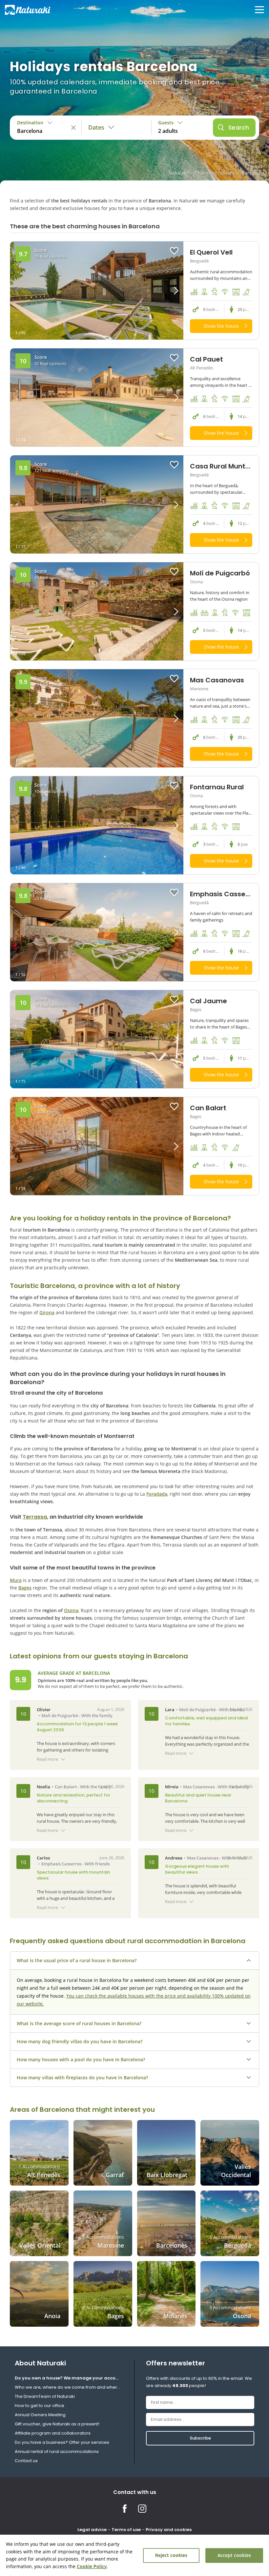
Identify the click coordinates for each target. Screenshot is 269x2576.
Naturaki (178, 173)
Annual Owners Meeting (40, 2415)
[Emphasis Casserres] (97, 932)
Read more (47, 1759)
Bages (25, 1588)
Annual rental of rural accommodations (57, 2451)
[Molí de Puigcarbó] (97, 611)
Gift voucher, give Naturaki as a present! (57, 2424)
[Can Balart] (97, 1146)
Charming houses (215, 173)
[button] (162, 291)
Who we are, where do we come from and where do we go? (69, 2387)
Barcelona (253, 173)
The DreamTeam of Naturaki (45, 2396)
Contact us (26, 2461)
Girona (47, 1312)
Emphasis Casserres (61, 1864)
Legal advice (92, 2530)
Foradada (157, 1494)
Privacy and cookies (169, 2530)
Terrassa (35, 1517)
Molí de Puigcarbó (60, 1715)
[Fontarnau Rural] (97, 825)
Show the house (221, 326)
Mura (16, 1580)
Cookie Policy (92, 2566)
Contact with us (135, 2492)
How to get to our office (40, 2406)
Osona (71, 1610)
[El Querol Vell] (97, 291)
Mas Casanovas (199, 1787)
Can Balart (66, 1787)
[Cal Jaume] (97, 1039)
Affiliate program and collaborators (53, 2433)
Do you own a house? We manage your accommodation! (69, 2378)
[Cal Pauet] (97, 397)
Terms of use (126, 2530)
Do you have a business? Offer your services (62, 2442)
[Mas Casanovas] (97, 718)
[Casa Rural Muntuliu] (97, 504)
